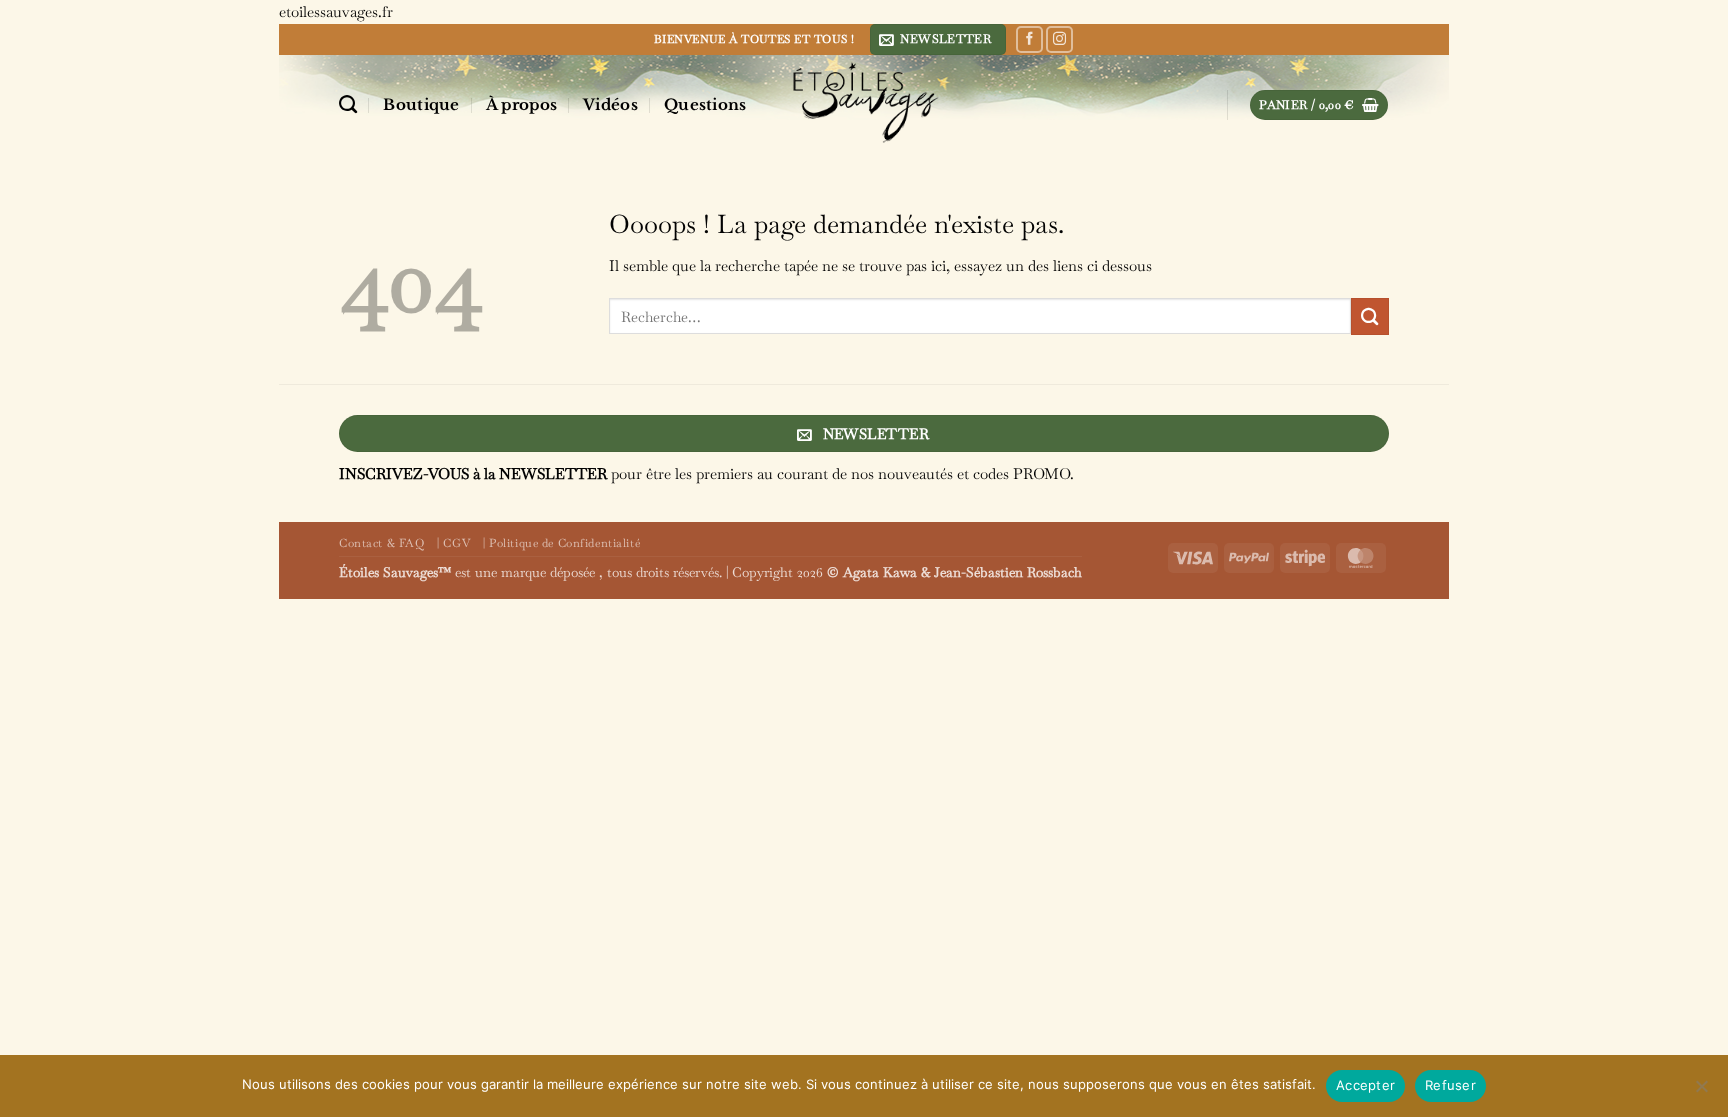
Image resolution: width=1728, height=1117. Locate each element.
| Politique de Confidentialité (561, 543)
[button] (938, 39)
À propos (521, 104)
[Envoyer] (1370, 316)
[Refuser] (1701, 1092)
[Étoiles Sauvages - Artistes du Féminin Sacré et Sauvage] (864, 101)
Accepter (1365, 1085)
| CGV (453, 543)
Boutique (421, 104)
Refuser (1450, 1085)
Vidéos (610, 104)
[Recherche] (348, 105)
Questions (705, 104)
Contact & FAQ (381, 543)
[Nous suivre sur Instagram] (1059, 40)
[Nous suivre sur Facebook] (1029, 40)
